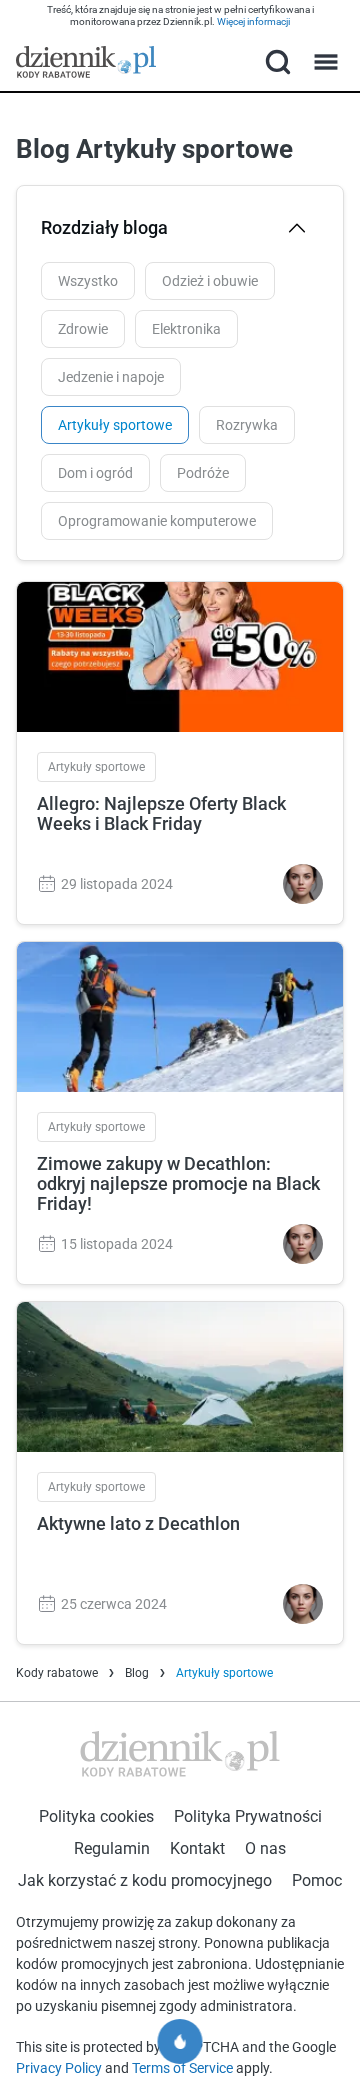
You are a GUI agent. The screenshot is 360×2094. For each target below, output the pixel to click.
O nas (265, 1848)
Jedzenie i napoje (111, 377)
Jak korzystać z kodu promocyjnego (145, 1880)
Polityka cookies (96, 1816)
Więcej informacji (253, 21)
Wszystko (88, 281)
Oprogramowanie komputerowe (157, 521)
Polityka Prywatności (248, 1816)
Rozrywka (247, 425)
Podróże (203, 473)
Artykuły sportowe (115, 425)
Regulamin (112, 1848)
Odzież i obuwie (210, 281)
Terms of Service (184, 2068)
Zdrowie (83, 329)
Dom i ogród (95, 473)
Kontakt (197, 1848)
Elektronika (186, 329)
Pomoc (317, 1880)
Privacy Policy (60, 2068)
